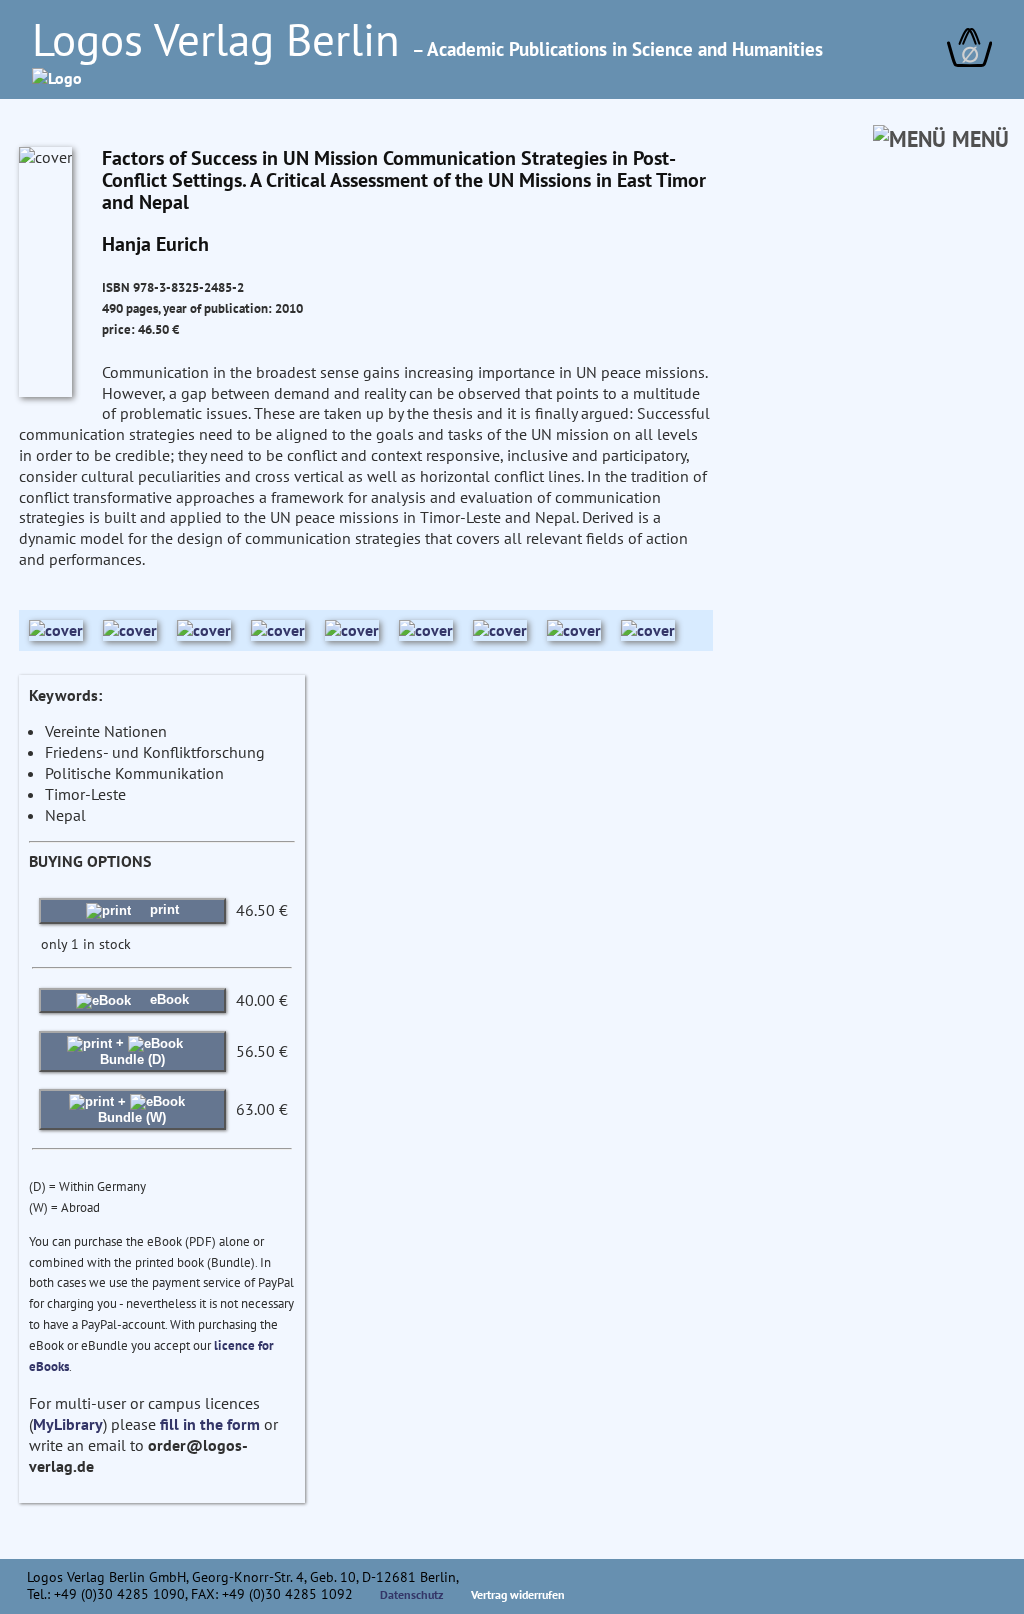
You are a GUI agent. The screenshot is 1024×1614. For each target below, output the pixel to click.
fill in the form (210, 1424)
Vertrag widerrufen (518, 1594)
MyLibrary (68, 1424)
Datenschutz (412, 1594)
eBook (167, 999)
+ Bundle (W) (132, 1109)
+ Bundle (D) (132, 1050)
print (162, 909)
